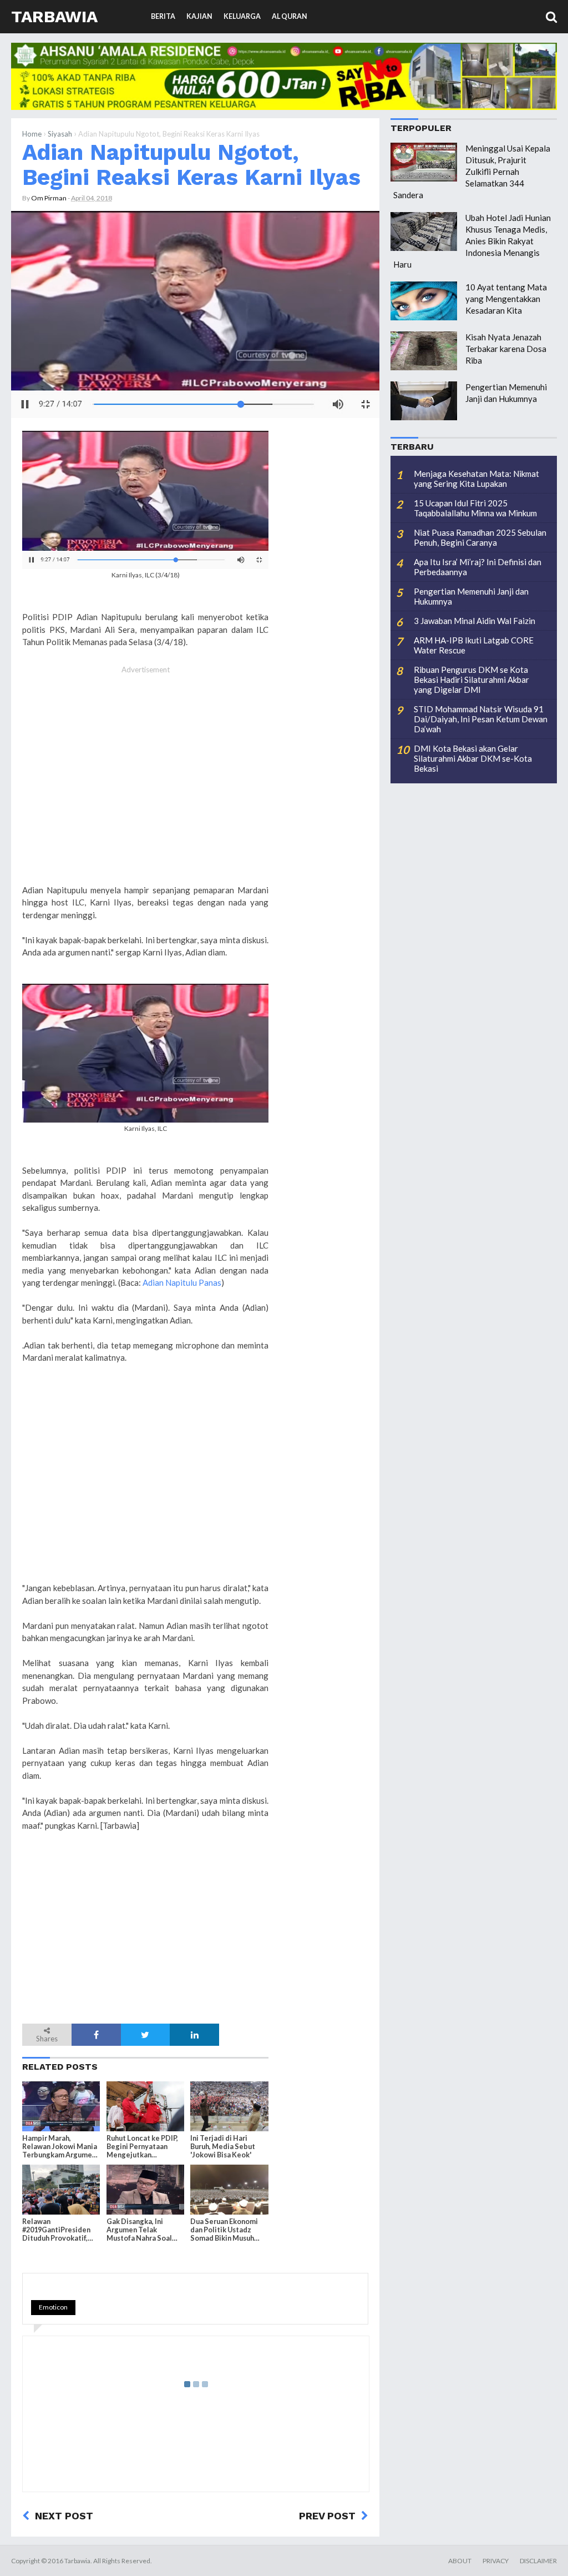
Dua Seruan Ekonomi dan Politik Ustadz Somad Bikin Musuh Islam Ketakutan (224, 2230)
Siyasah (60, 134)
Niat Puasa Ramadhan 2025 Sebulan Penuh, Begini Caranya (480, 537)
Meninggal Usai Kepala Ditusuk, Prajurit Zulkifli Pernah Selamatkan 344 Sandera (472, 172)
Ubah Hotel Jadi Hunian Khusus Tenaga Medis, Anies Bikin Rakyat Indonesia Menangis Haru (472, 241)
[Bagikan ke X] (146, 2035)
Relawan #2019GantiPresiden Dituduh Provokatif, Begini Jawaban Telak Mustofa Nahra (58, 2230)
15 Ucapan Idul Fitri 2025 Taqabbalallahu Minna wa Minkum (475, 508)
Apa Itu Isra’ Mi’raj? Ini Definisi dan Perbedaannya (478, 567)
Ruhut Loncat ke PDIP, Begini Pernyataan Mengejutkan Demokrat (142, 2147)
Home (32, 134)
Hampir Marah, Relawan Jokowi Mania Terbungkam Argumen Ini (60, 2147)
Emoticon (53, 2307)
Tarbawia (54, 16)
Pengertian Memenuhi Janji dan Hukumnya (471, 596)
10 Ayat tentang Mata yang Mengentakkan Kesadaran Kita (506, 299)
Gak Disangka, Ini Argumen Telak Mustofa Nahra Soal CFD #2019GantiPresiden (141, 2230)
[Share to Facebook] (96, 2035)
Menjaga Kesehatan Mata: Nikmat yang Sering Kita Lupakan (476, 479)
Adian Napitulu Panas (182, 1282)
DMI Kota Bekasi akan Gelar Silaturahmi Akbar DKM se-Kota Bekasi (473, 758)
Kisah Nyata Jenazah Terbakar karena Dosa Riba (506, 349)
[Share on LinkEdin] (194, 2035)
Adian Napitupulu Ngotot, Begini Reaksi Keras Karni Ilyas (191, 165)
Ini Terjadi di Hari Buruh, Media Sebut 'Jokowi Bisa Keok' (223, 2147)
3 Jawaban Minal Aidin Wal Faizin (475, 621)
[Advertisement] (145, 781)
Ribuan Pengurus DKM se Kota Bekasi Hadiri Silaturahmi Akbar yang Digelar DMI (471, 680)
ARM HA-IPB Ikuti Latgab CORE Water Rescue (474, 645)
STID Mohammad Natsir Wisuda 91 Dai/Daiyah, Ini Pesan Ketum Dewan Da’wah (481, 719)
